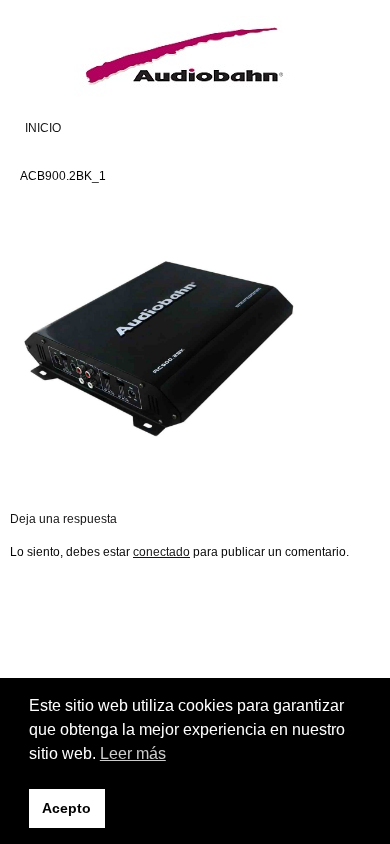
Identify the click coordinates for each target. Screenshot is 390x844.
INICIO (43, 128)
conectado (161, 552)
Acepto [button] (66, 808)
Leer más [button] (133, 753)
